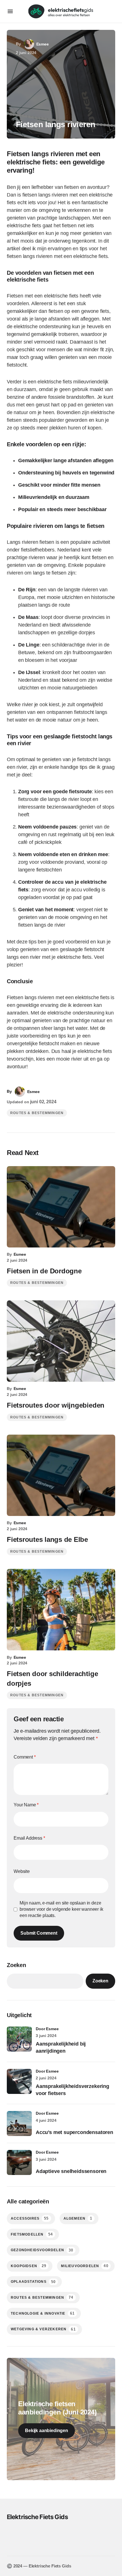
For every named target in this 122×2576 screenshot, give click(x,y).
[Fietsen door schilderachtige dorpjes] (61, 1610)
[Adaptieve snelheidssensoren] (19, 2162)
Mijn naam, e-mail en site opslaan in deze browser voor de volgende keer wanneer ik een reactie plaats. (61, 1909)
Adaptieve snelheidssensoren (71, 2171)
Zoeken (16, 1965)
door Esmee (47, 2029)
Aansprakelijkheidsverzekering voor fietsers (72, 2090)
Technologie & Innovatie (43, 2313)
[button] (10, 11)
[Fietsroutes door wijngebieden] (61, 1341)
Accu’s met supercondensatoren (74, 2132)
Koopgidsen (29, 2266)
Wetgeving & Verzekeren (43, 2329)
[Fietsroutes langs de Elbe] (61, 1475)
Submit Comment (39, 1933)
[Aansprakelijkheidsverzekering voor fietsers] (19, 2081)
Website (22, 1871)
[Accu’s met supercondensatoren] (19, 2123)
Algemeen (78, 2218)
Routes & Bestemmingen (37, 1113)
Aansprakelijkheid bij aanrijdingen (61, 2047)
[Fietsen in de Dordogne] (61, 1207)
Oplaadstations (33, 2282)
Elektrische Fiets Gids (37, 2517)
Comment (25, 1757)
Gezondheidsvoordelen (42, 2250)
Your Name (26, 1805)
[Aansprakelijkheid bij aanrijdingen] (19, 2039)
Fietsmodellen (32, 2234)
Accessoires (30, 2218)
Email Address (29, 1838)
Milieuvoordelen (85, 2266)
